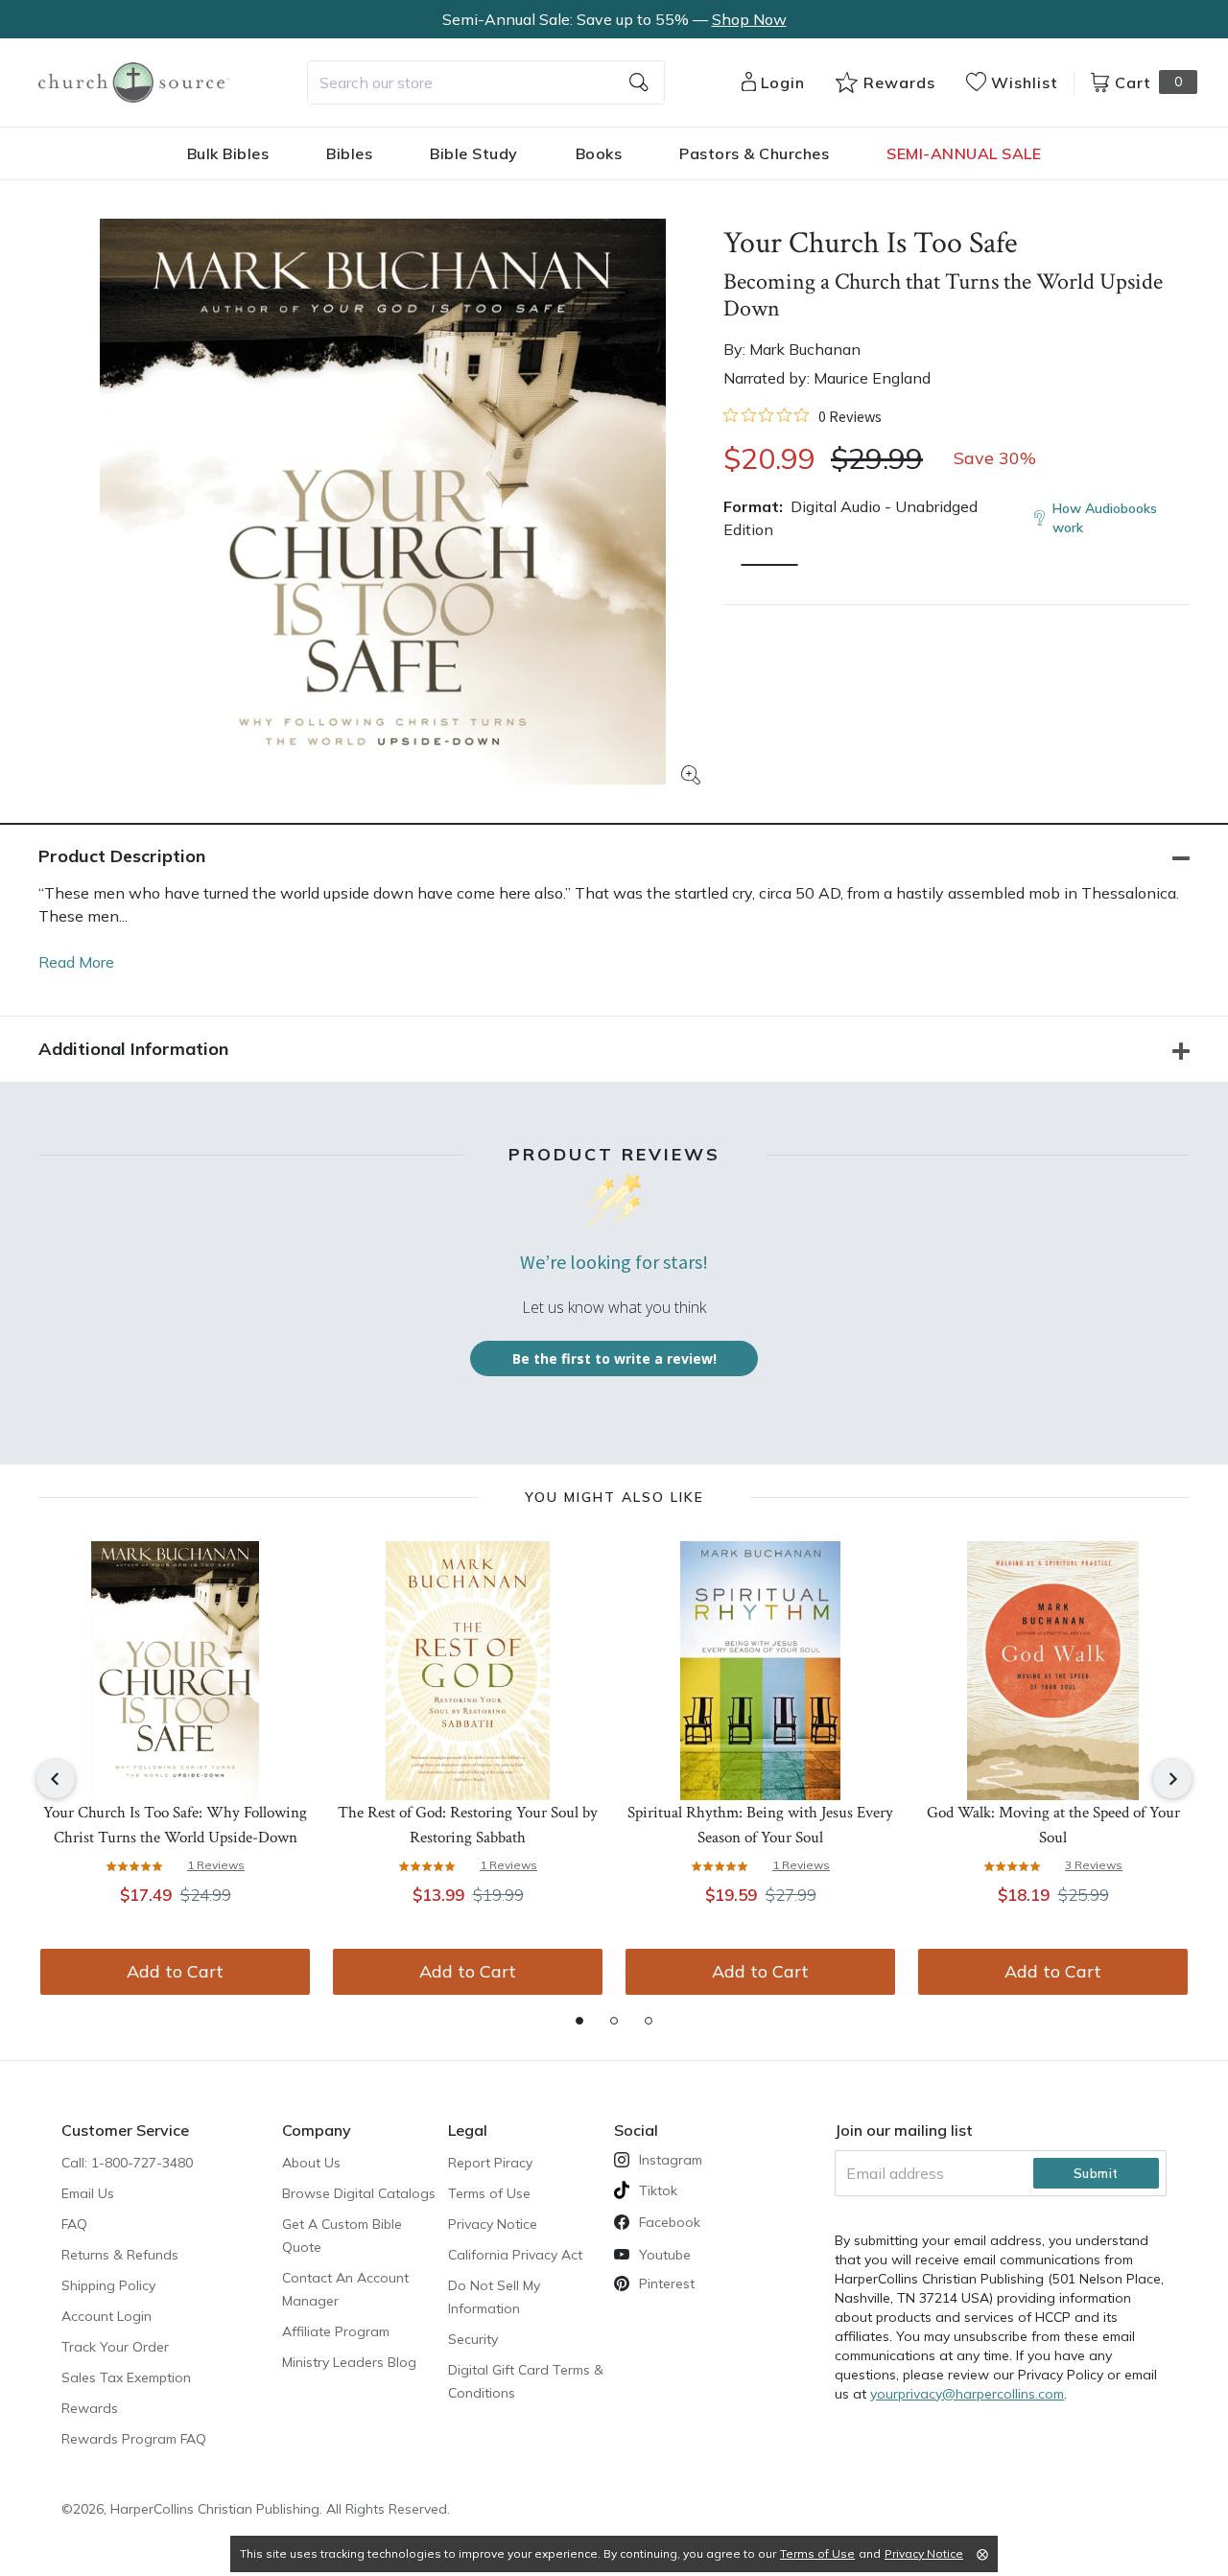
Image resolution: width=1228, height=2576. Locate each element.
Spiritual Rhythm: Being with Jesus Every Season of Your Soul (760, 1825)
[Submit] (639, 82)
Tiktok (658, 2190)
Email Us (88, 2193)
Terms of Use (489, 2193)
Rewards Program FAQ (134, 2439)
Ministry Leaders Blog (349, 2362)
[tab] (579, 2021)
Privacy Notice (493, 2224)
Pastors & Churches (754, 153)
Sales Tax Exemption (126, 2377)
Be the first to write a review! (614, 1358)
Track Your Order (115, 2347)
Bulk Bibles (228, 153)
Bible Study (474, 153)
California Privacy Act (515, 2255)
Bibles (349, 153)
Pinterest (667, 2283)
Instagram (671, 2160)
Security (473, 2339)
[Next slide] (1172, 1779)
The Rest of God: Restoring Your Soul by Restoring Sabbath (468, 1825)
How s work (1105, 518)
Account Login (106, 2316)
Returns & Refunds (120, 2255)
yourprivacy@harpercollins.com (967, 2394)
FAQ (74, 2224)
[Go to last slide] (56, 1779)
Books (599, 153)
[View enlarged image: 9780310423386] (383, 502)
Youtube (665, 2255)
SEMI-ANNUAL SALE (964, 153)
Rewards (90, 2408)
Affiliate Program (336, 2331)
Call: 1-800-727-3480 (127, 2163)
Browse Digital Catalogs (359, 2193)
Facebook (670, 2222)
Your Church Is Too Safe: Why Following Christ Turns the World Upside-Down (175, 1825)
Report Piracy (490, 2163)
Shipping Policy (108, 2285)
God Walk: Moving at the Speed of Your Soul (1053, 1825)
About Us (311, 2163)
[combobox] (486, 82)
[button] (769, 565)
